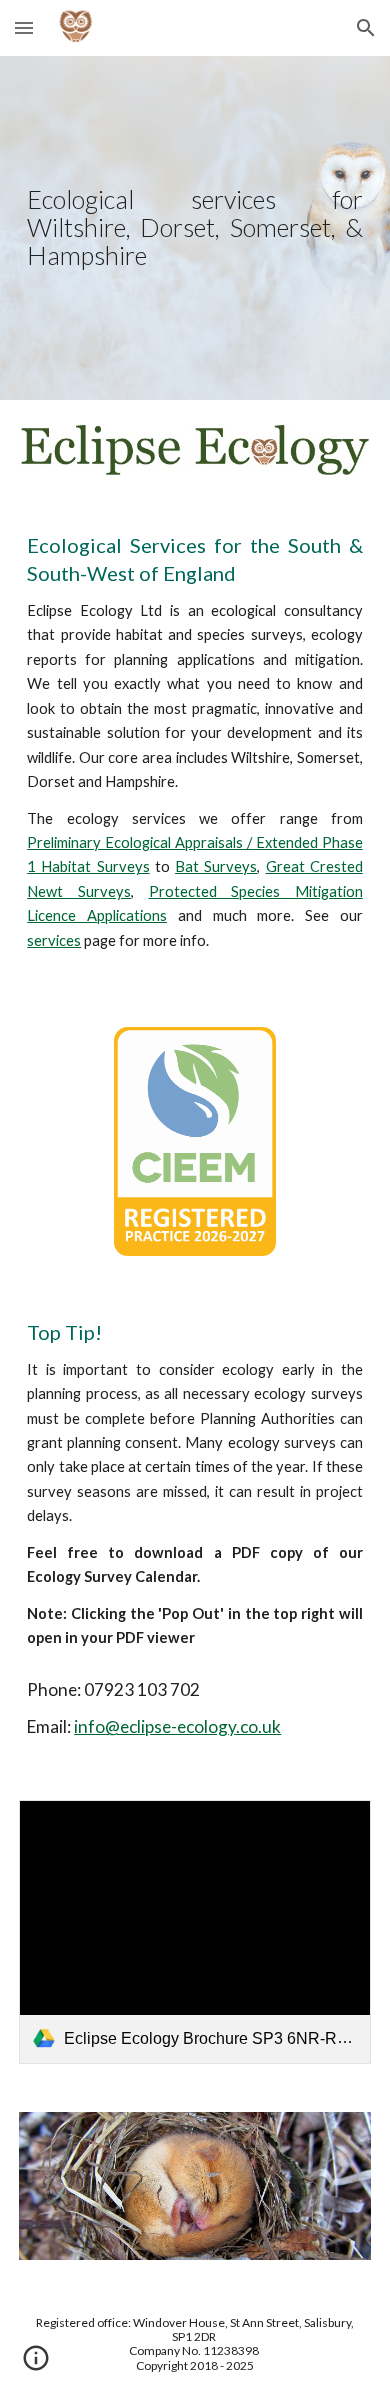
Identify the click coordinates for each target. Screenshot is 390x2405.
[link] (195, 1932)
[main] (195, 228)
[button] (24, 27)
